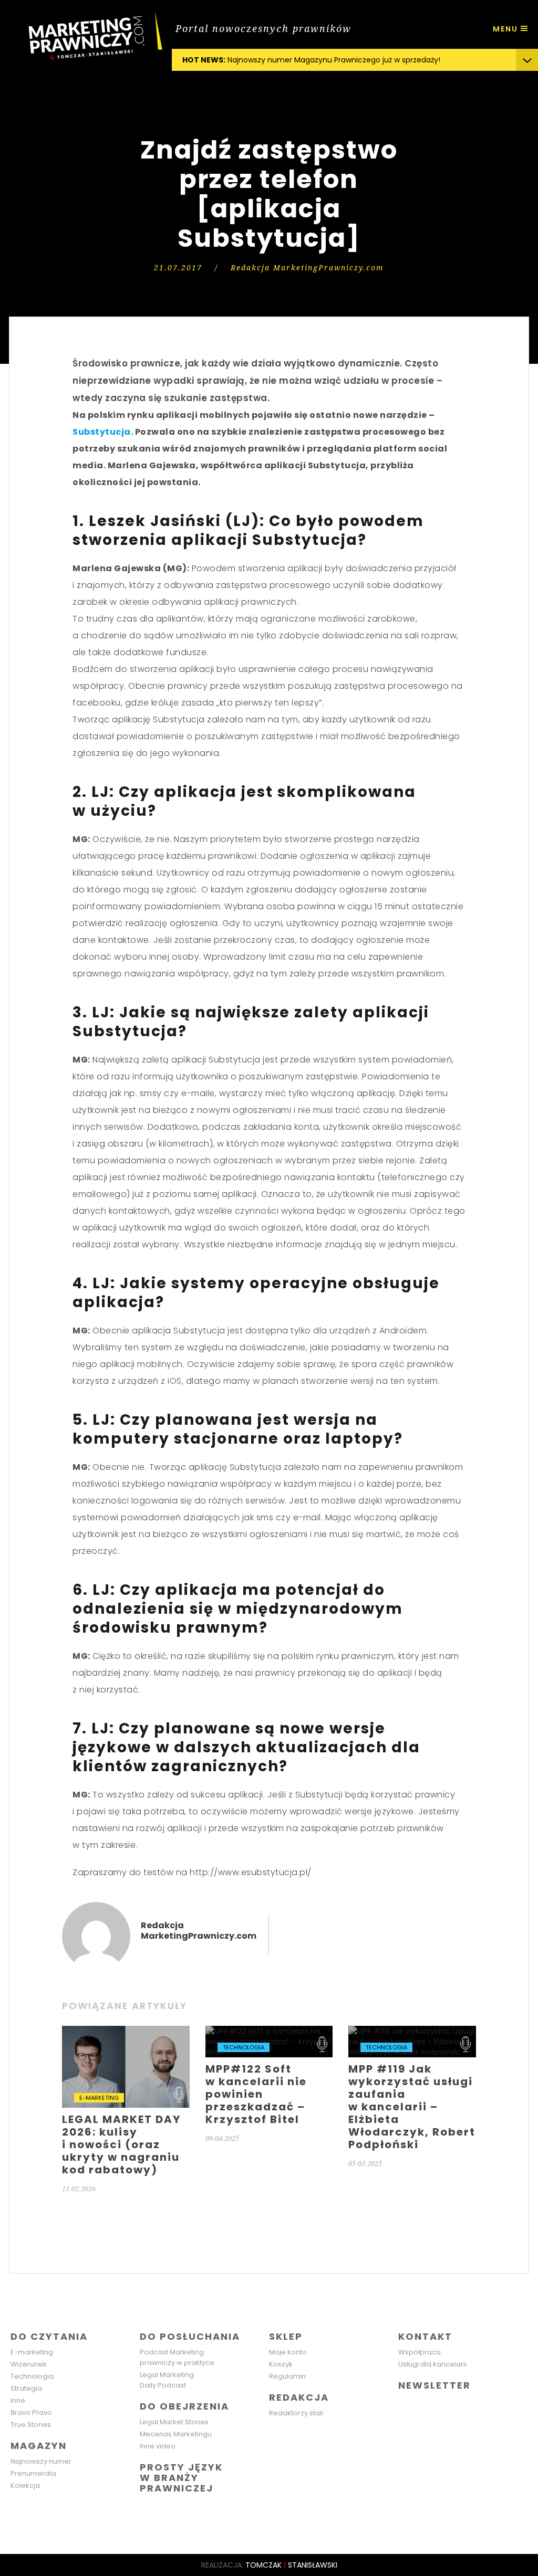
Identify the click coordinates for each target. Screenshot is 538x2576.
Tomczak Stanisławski (291, 2565)
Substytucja (102, 432)
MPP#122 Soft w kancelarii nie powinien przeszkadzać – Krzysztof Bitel (269, 2084)
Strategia (26, 2388)
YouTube (474, 2406)
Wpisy (96, 1936)
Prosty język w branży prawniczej (181, 2478)
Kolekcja (25, 2485)
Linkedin (430, 2406)
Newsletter (434, 2385)
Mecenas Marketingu (176, 2434)
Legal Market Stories (174, 2422)
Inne (18, 2400)
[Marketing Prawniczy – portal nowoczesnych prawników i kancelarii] (86, 37)
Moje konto (288, 2352)
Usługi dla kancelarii (432, 2364)
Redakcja (299, 2397)
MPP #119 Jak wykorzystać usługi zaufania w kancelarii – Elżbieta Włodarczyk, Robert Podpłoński (412, 2097)
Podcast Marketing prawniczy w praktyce (177, 2357)
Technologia (32, 2376)
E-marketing (32, 2352)
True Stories (31, 2425)
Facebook (408, 2406)
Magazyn (39, 2446)
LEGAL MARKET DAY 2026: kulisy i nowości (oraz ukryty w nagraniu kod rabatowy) (126, 2110)
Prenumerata (33, 2473)
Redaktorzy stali (296, 2413)
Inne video (158, 2446)
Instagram (452, 2406)
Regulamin (287, 2376)
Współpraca (420, 2352)
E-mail (146, 1951)
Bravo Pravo (31, 2412)
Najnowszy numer (41, 2461)
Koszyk (281, 2364)
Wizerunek (29, 2364)
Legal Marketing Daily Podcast (167, 2380)
